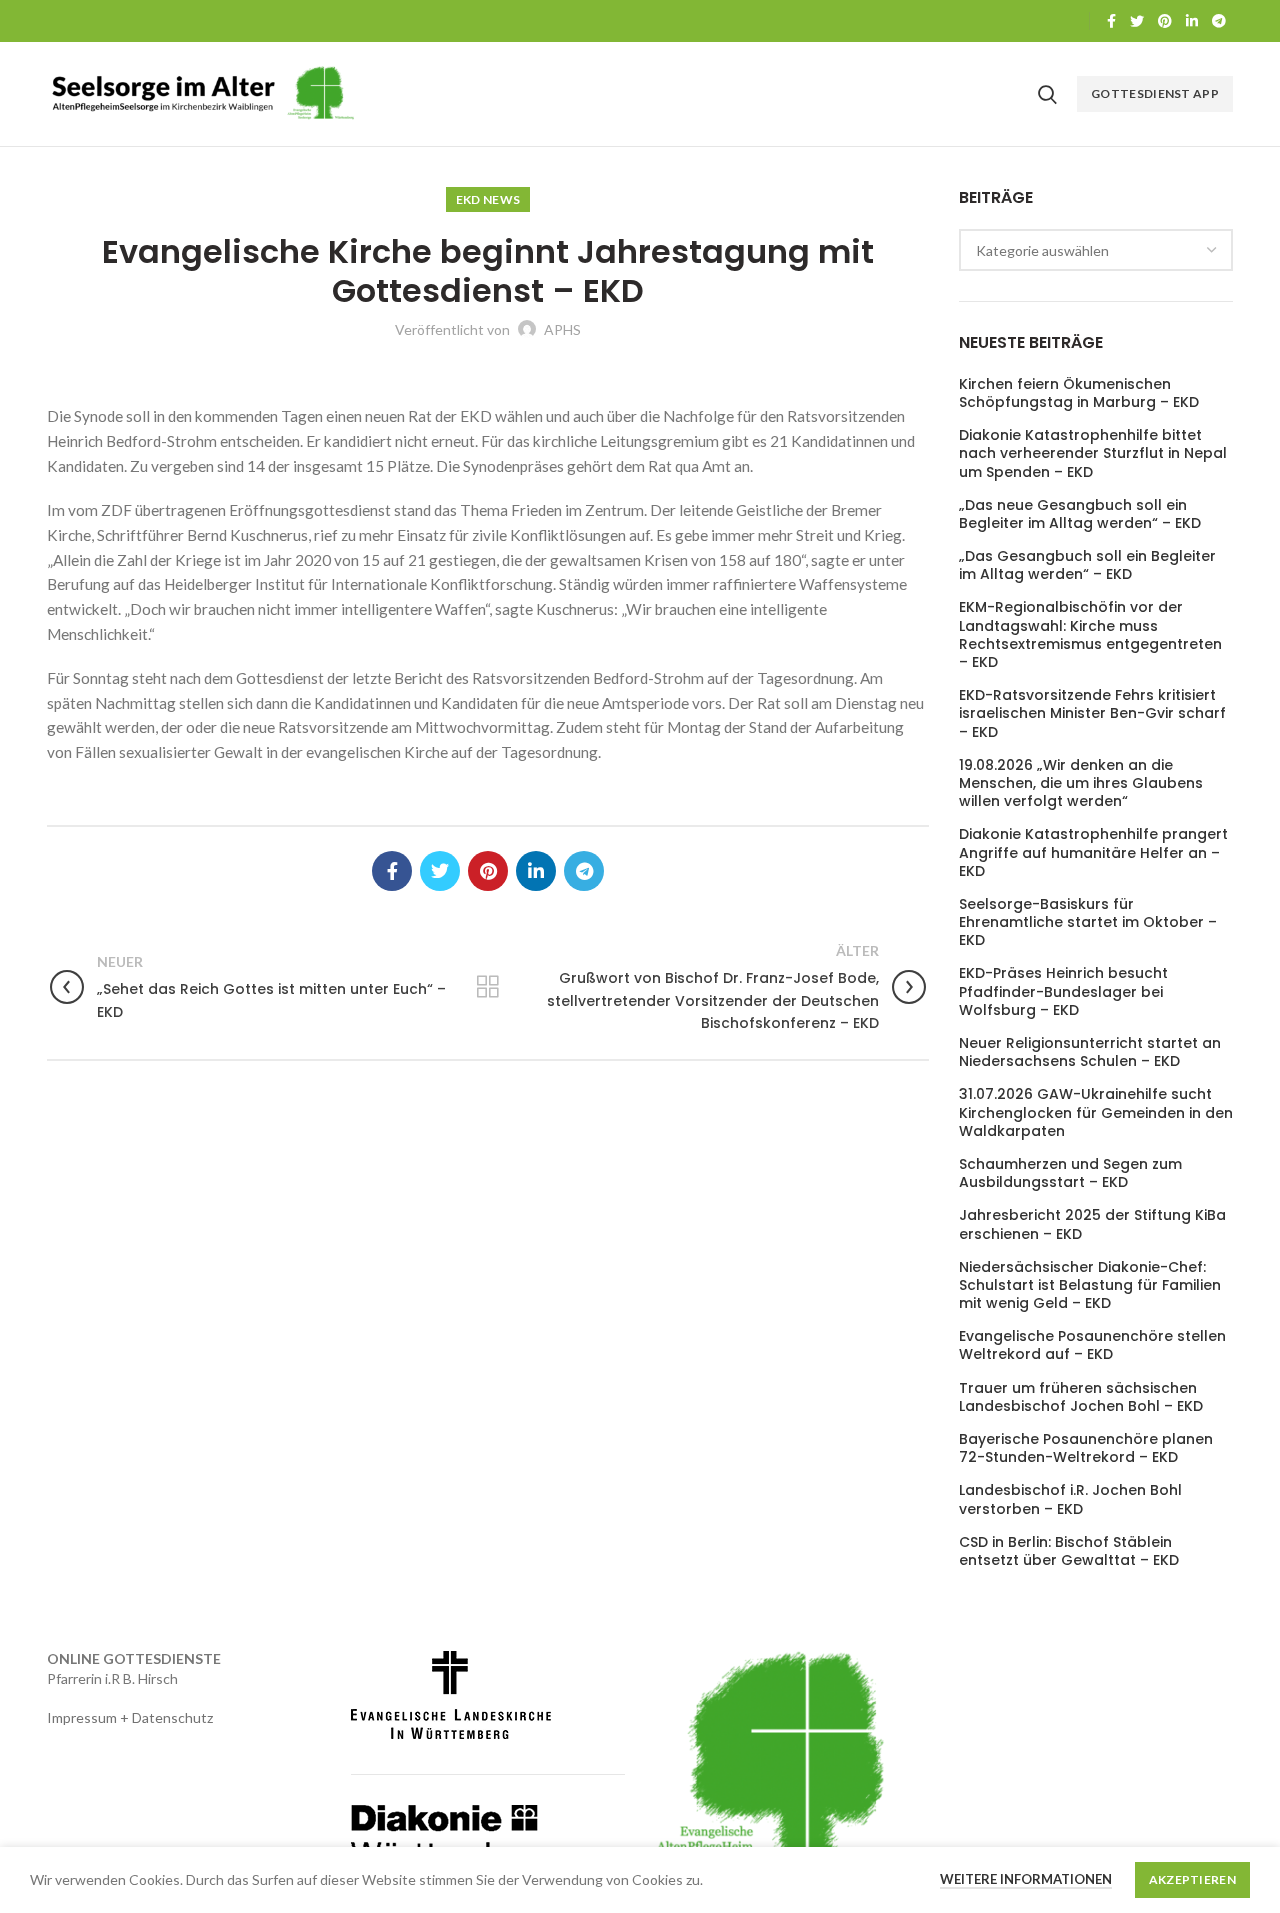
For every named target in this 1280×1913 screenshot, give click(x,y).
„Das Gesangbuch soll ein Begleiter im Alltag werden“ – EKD (1087, 565)
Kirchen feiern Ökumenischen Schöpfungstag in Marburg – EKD (1079, 393)
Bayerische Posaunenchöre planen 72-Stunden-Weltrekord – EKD (1086, 1448)
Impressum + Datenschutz (130, 1717)
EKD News (488, 199)
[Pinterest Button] (1165, 21)
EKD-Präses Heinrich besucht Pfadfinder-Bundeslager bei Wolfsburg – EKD (1063, 991)
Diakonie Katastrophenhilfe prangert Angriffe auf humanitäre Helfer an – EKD (1093, 852)
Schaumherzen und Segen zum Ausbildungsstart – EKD (1070, 1173)
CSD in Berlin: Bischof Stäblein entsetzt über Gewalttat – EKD (1069, 1551)
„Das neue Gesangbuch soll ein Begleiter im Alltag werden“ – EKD (1080, 514)
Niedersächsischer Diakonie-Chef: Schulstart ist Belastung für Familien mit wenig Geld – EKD (1090, 1285)
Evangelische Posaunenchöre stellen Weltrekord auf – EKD (1092, 1345)
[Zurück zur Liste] (488, 987)
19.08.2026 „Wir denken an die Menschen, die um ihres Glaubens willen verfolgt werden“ (1081, 783)
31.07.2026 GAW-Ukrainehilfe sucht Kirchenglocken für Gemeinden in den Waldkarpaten (1096, 1112)
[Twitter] (1137, 21)
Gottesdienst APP (1155, 93)
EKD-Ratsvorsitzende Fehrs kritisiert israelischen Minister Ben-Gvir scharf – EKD (1092, 713)
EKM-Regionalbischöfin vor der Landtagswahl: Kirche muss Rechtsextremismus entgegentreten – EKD (1090, 634)
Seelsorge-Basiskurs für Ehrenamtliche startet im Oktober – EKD (1088, 922)
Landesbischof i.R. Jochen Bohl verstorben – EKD (1070, 1499)
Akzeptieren (1192, 1879)
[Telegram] (1219, 21)
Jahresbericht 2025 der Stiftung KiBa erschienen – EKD (1092, 1224)
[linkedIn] (1192, 21)
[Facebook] (1111, 21)
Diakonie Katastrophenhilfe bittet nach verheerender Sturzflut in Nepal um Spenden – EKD (1093, 453)
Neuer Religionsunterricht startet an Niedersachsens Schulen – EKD (1090, 1052)
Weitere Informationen (1026, 1879)
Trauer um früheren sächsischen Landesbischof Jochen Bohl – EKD (1081, 1397)
